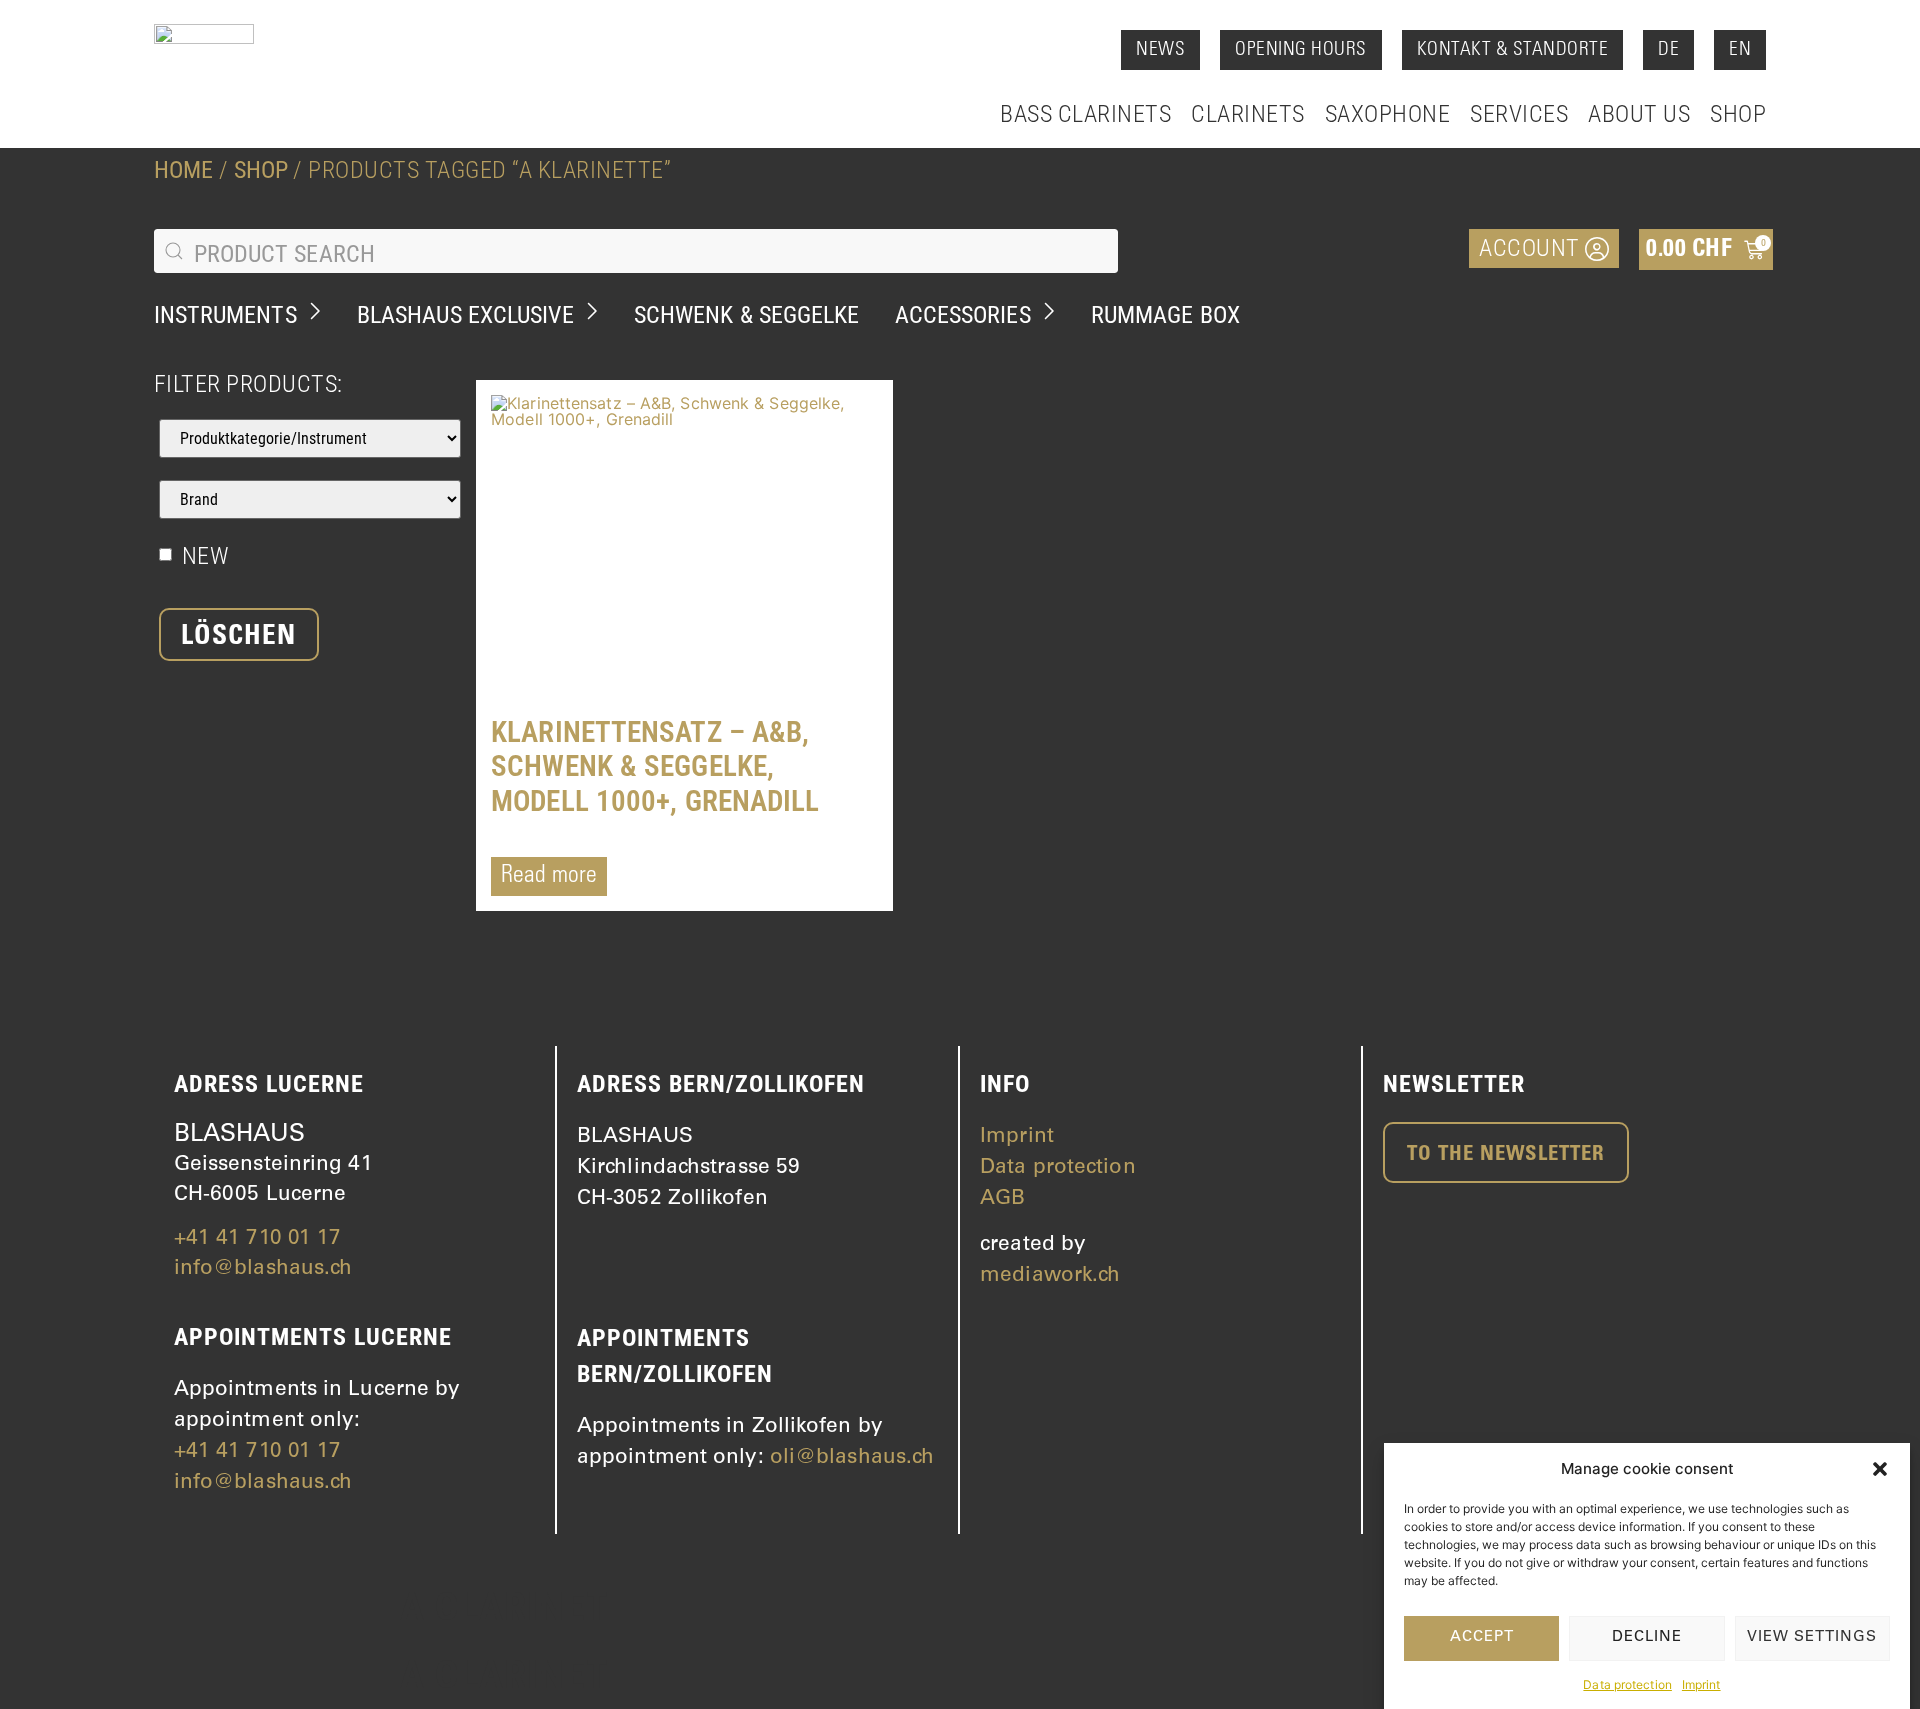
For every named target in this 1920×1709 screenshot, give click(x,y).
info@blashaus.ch (263, 1269)
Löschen (238, 638)
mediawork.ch (1050, 1276)
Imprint (1701, 1683)
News (1160, 50)
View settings (1812, 1637)
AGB (1002, 1199)
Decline (1647, 1637)
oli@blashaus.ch (852, 1458)
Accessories (963, 315)
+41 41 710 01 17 (258, 1239)
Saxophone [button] (1388, 114)
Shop (1738, 114)
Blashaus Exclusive (465, 315)
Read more (549, 877)
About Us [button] (1639, 114)
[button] (1880, 1469)
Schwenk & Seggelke (747, 315)
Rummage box (1165, 315)
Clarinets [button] (1248, 114)
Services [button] (1519, 114)
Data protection (1627, 1683)
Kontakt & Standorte (1513, 50)
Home (183, 170)
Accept (1482, 1637)
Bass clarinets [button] (1085, 114)
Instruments (225, 315)
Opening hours (1301, 50)
